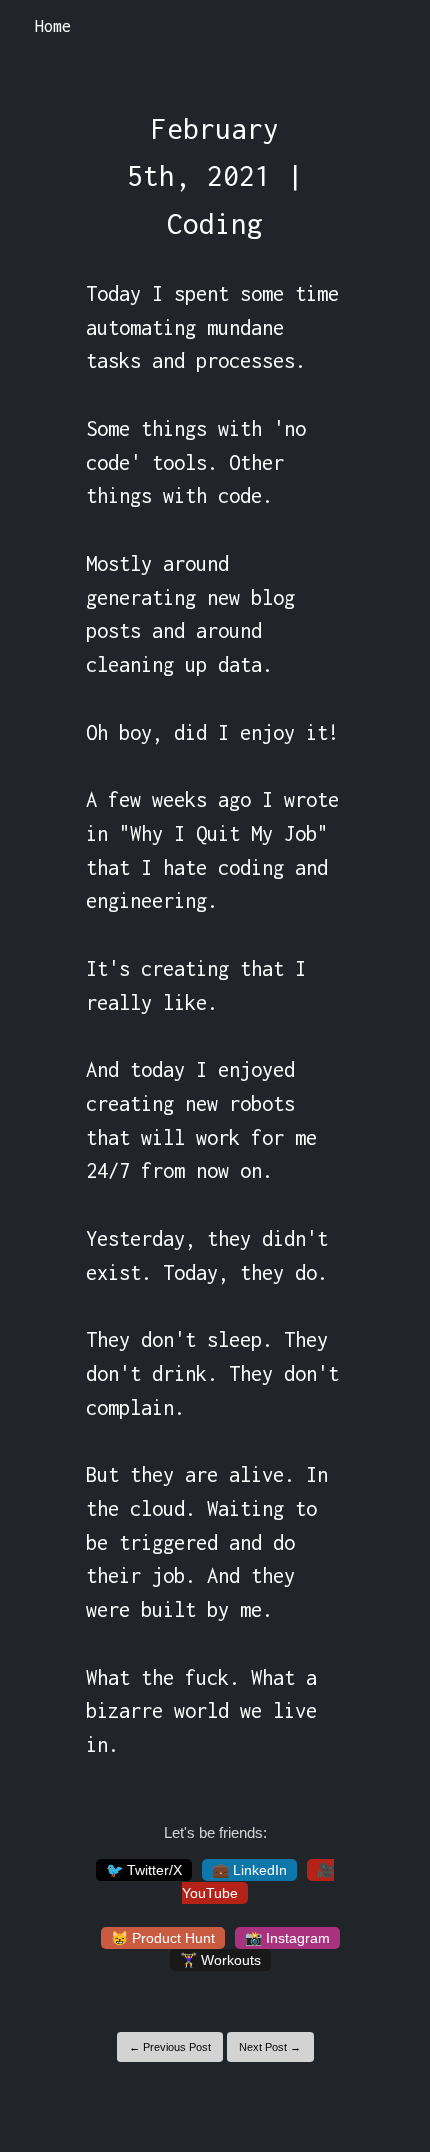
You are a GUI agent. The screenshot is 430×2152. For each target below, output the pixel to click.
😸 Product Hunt (163, 1938)
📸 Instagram (287, 1938)
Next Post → (270, 2047)
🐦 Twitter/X (144, 1870)
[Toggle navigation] (388, 27)
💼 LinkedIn (249, 1870)
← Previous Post (170, 2047)
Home (53, 26)
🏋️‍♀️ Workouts (220, 1960)
